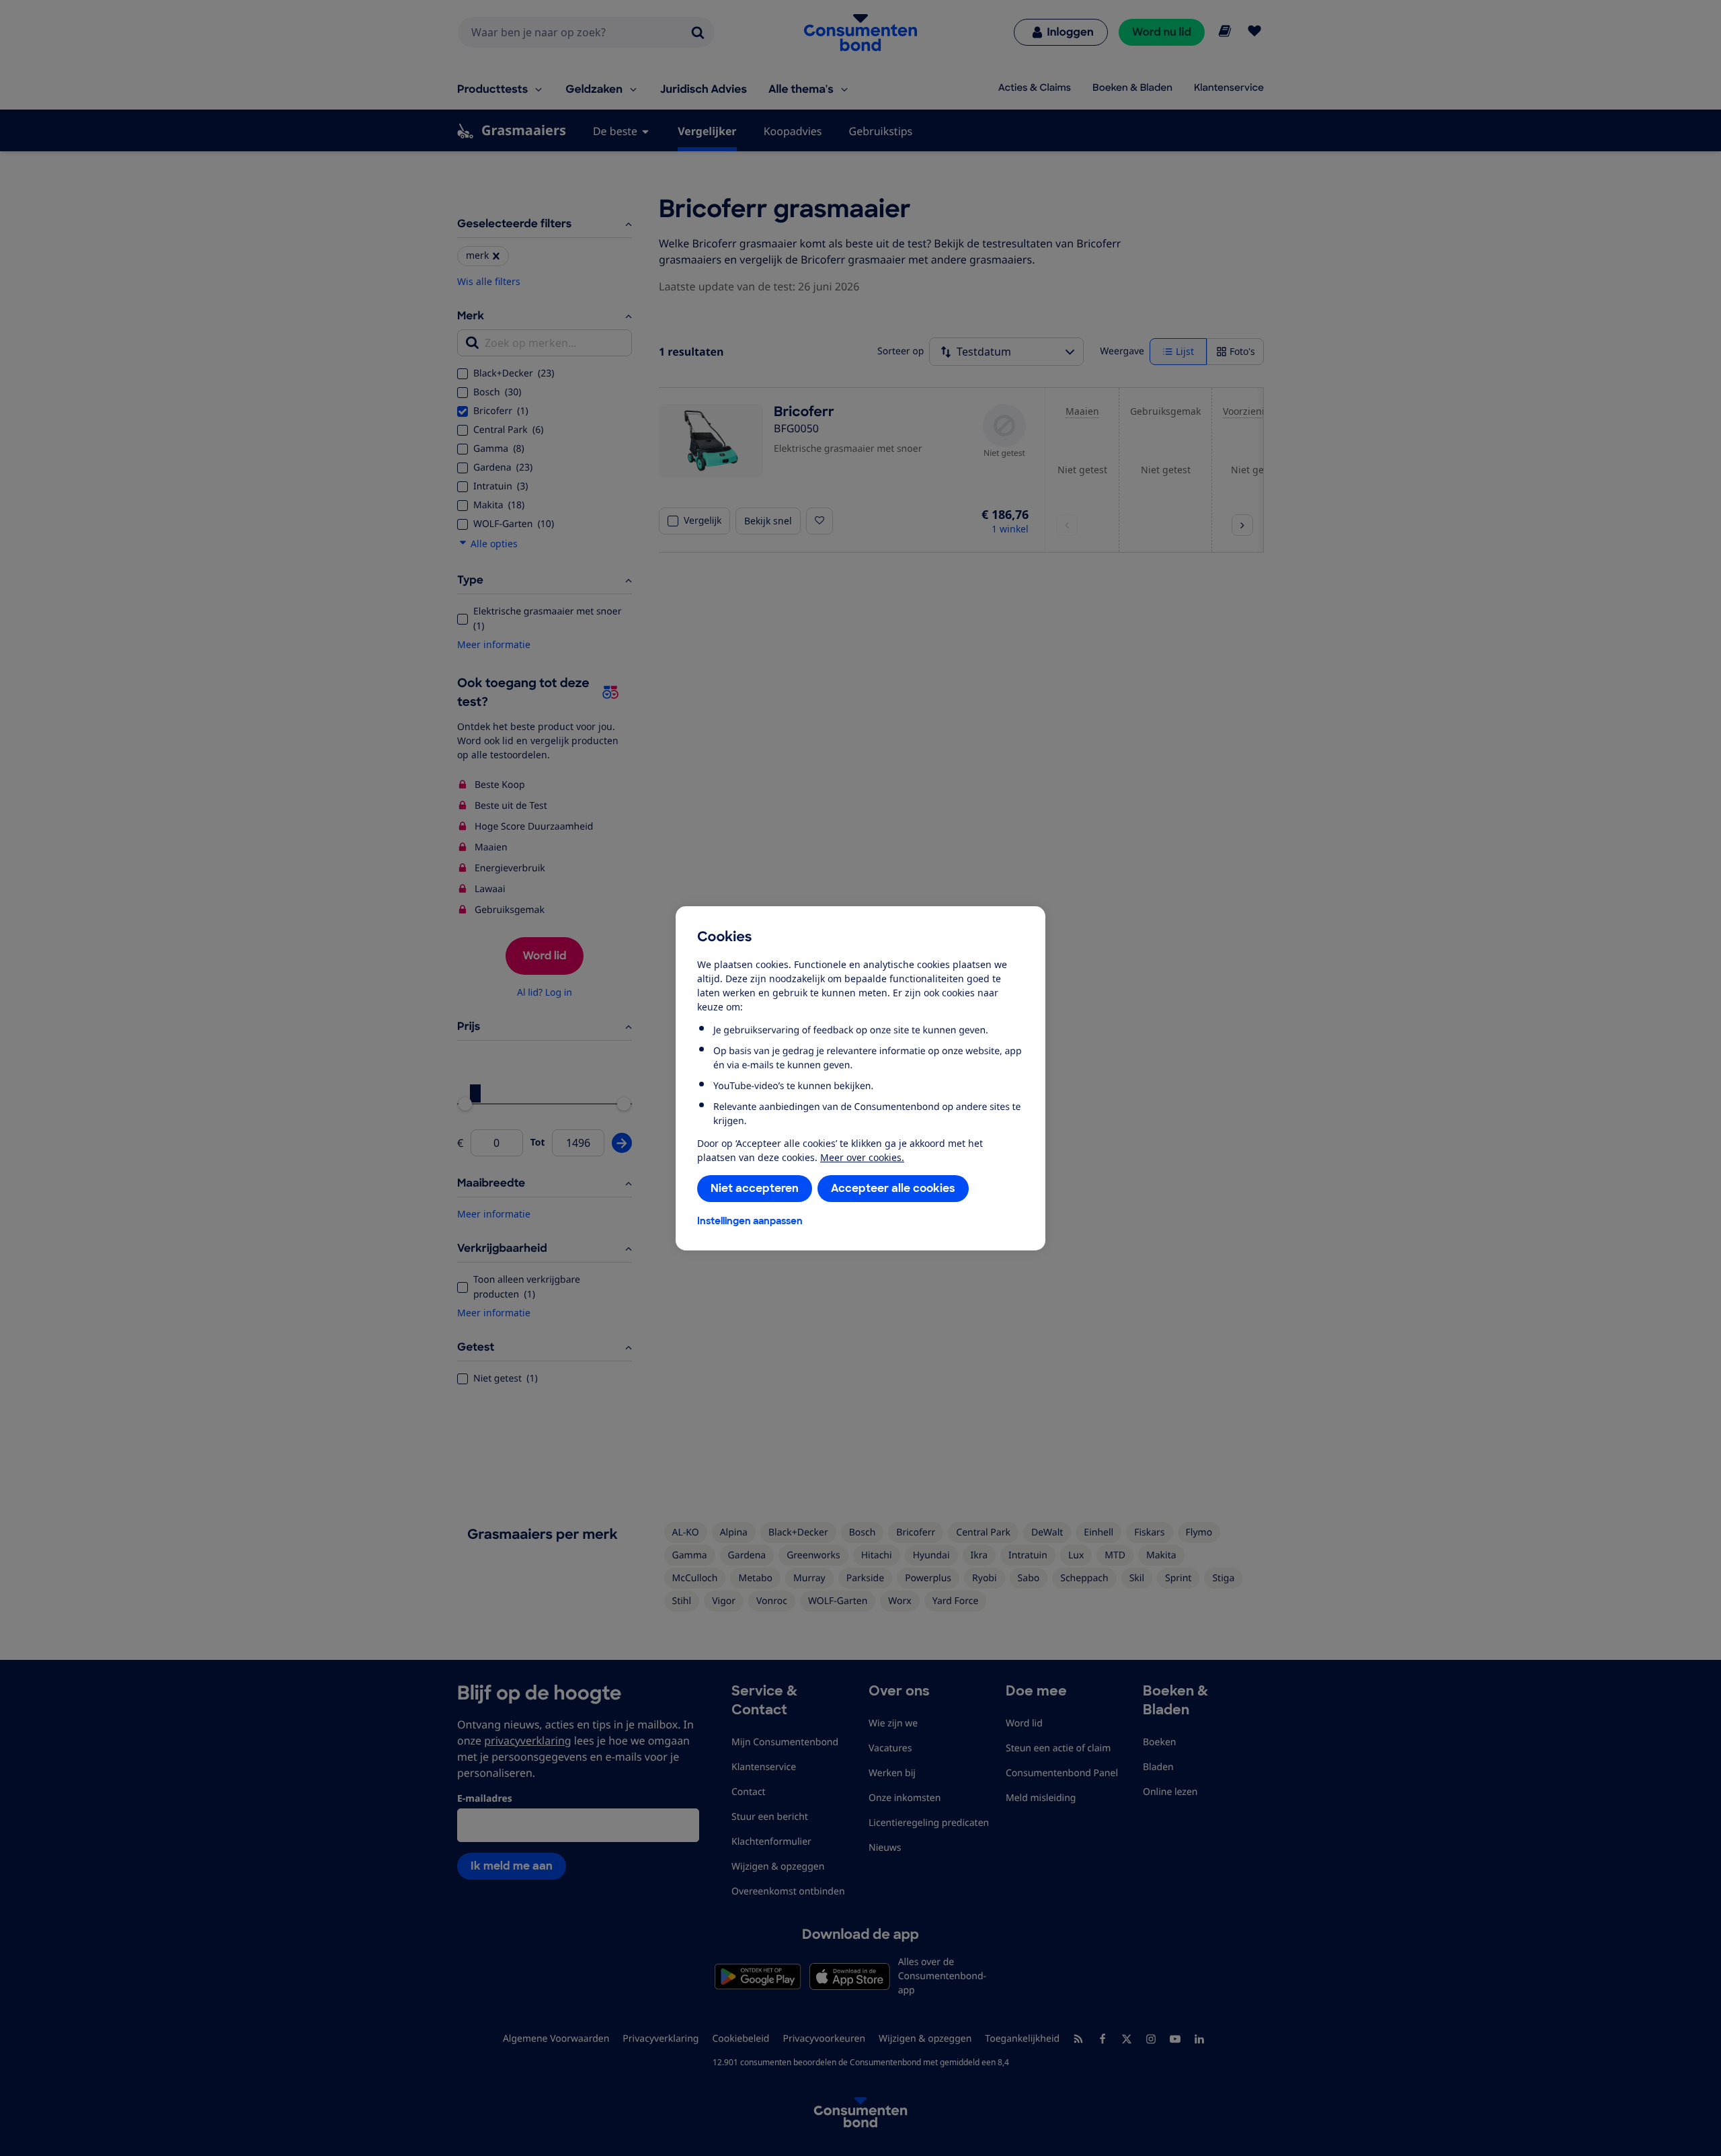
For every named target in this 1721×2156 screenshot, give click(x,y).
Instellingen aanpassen (750, 1221)
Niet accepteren (755, 1188)
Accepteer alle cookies (893, 1188)
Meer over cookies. (862, 1157)
